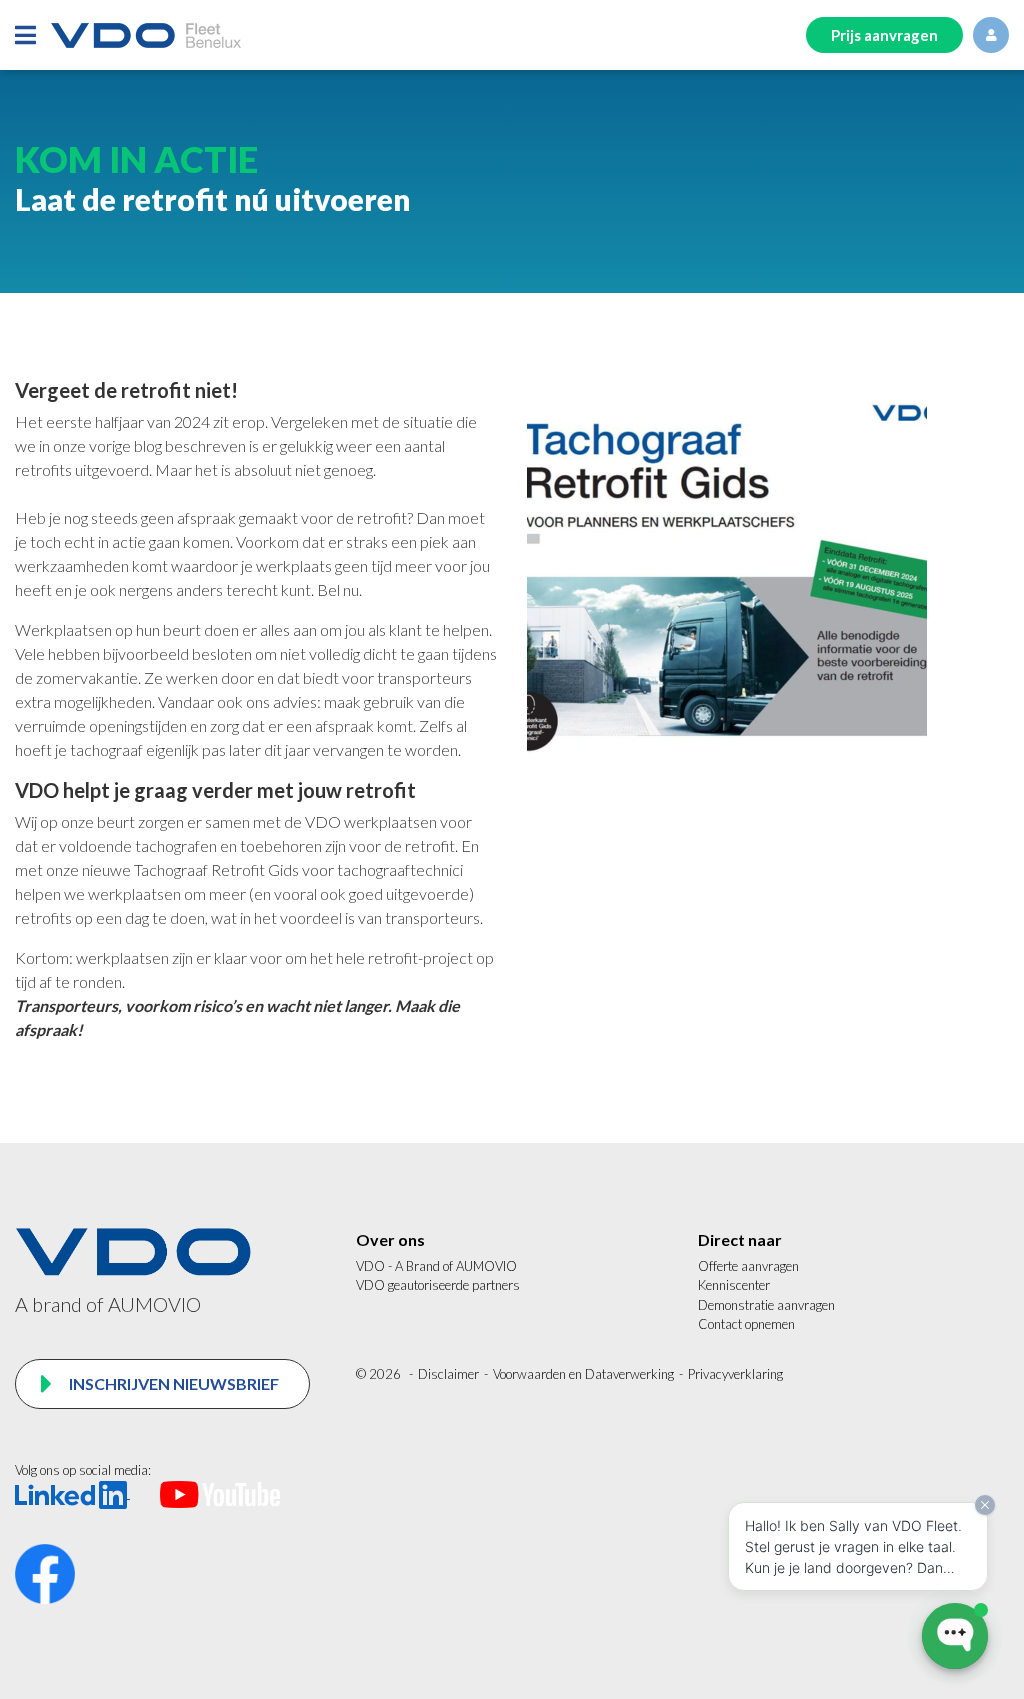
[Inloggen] (991, 35)
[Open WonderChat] (955, 1636)
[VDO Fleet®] (146, 35)
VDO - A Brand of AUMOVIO (436, 1266)
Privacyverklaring (735, 1374)
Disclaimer (448, 1374)
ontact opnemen (751, 1324)
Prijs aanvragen (884, 35)
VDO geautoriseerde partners (438, 1285)
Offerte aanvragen (748, 1266)
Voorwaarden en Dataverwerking (583, 1374)
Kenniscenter (734, 1285)
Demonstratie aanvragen (766, 1305)
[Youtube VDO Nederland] (220, 1493)
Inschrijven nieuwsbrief (172, 1383)
